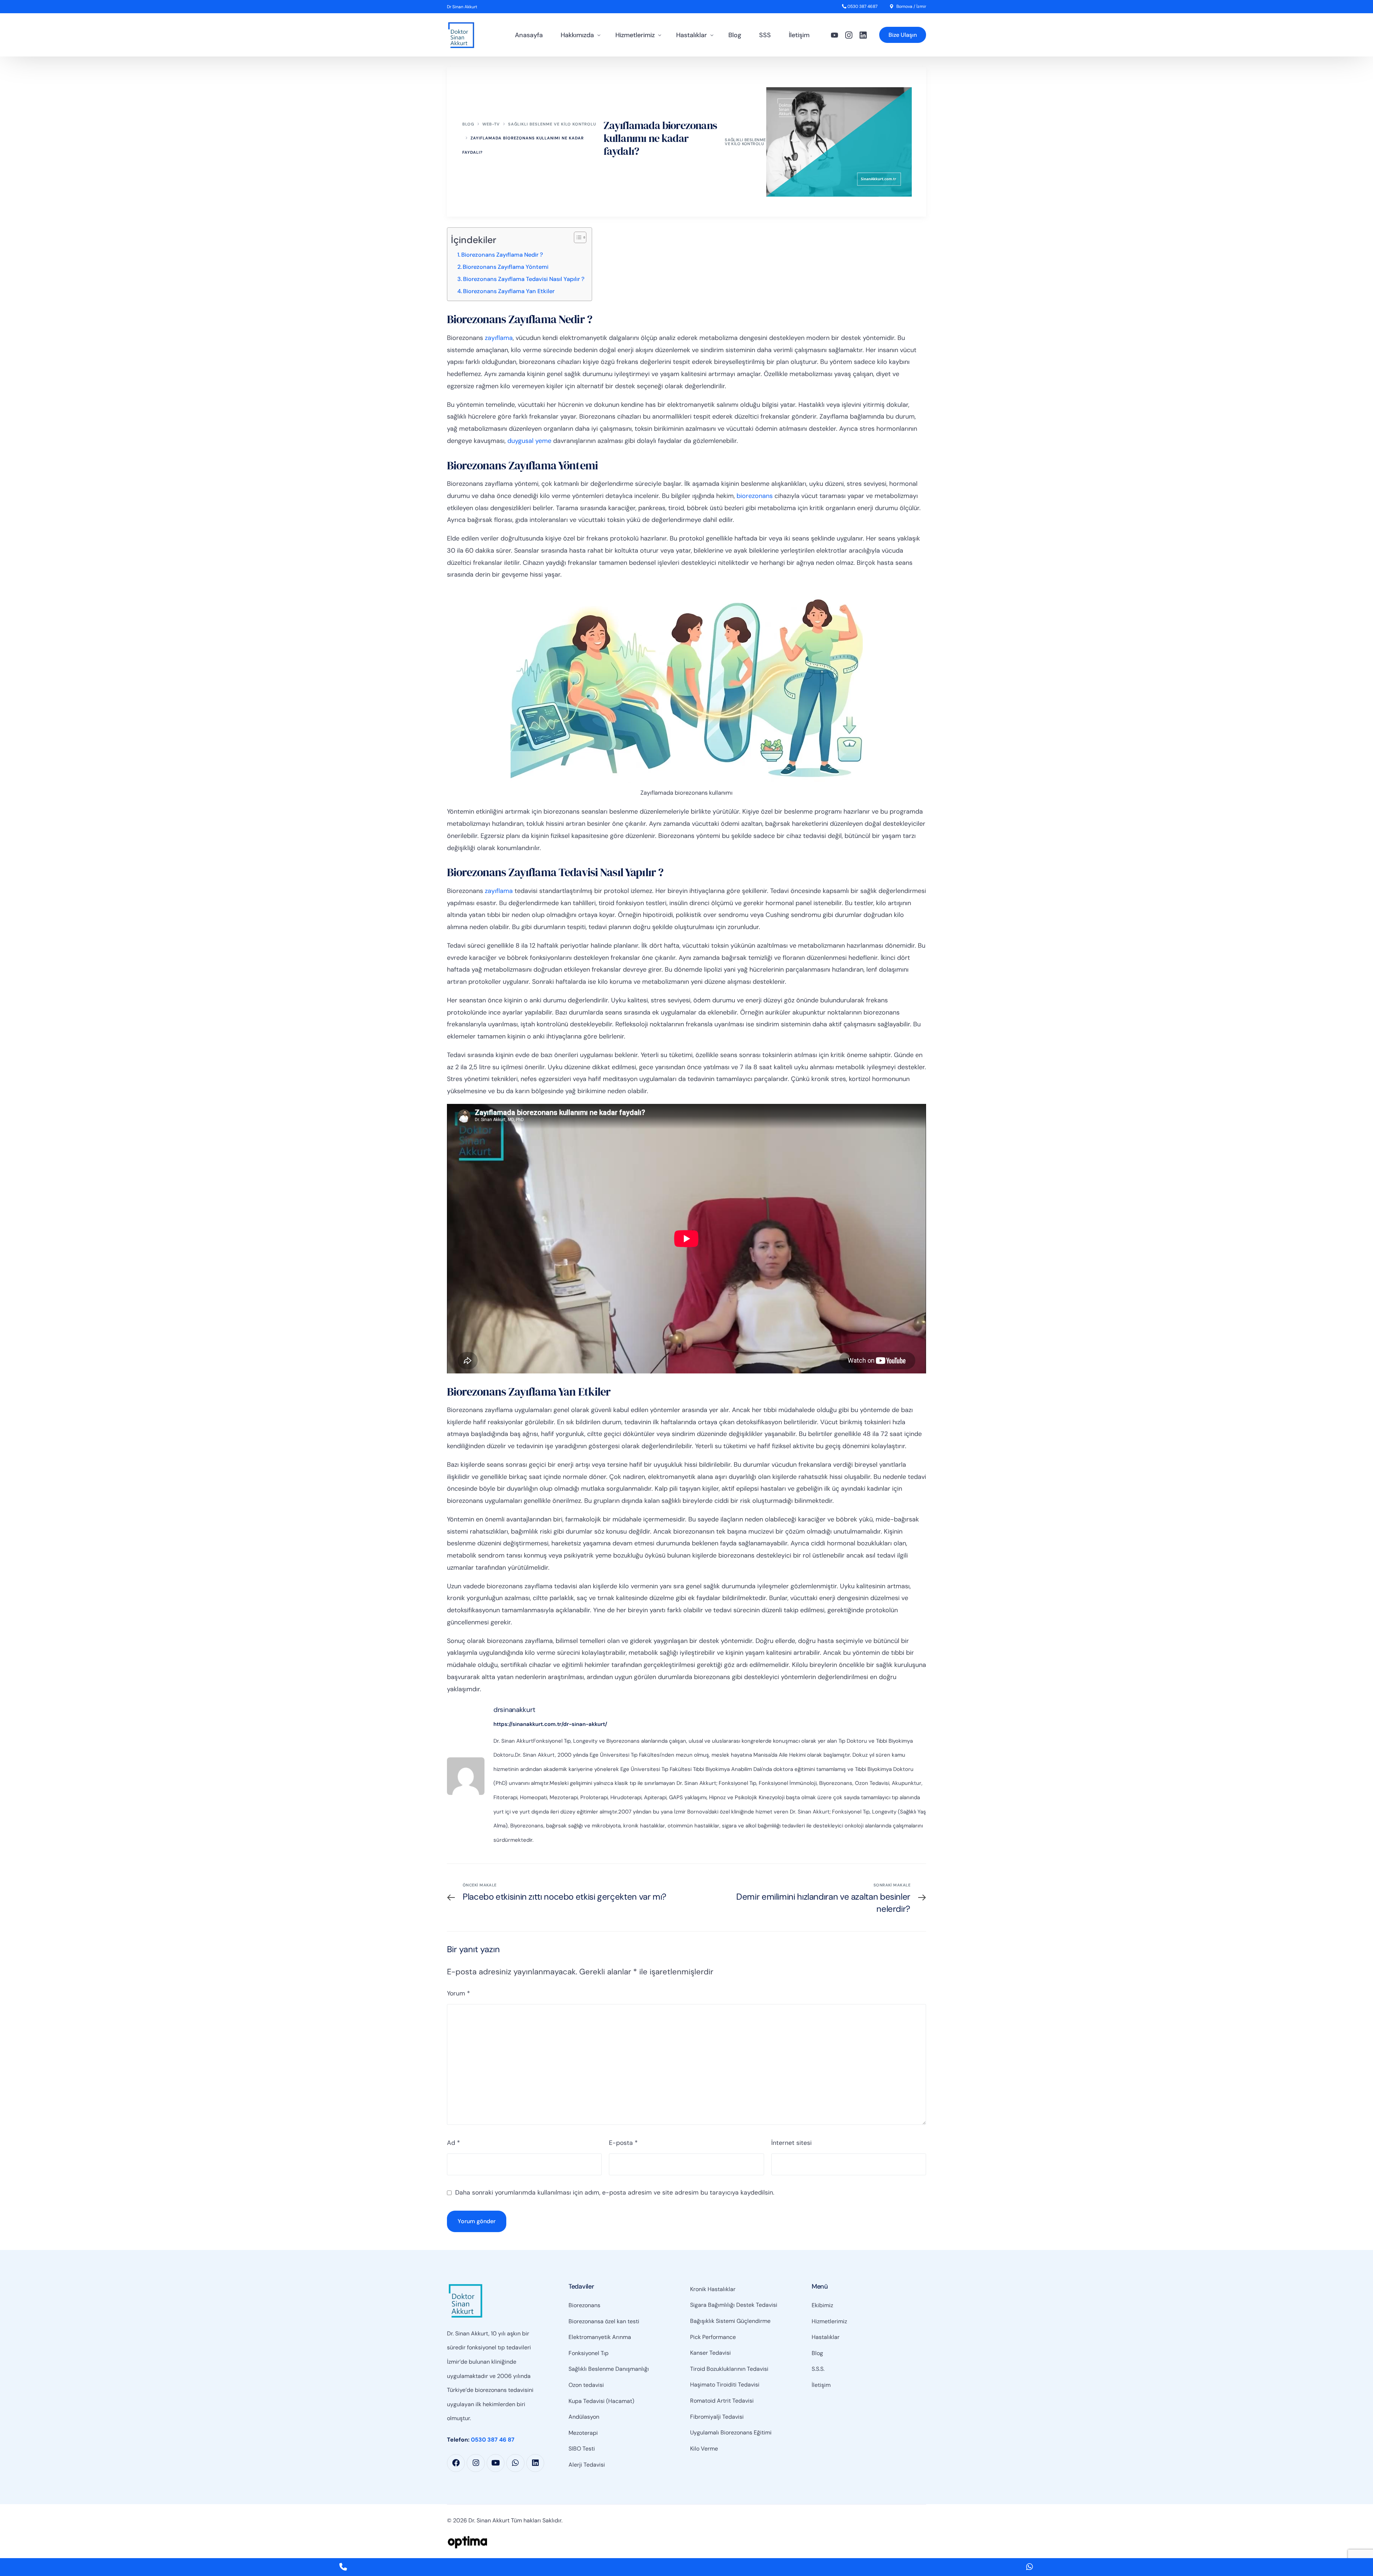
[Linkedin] (535, 2463)
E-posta (623, 2143)
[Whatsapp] (515, 2463)
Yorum (458, 1993)
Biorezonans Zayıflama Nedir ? (502, 255)
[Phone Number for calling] (343, 2567)
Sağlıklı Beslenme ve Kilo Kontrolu (745, 142)
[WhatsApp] (1030, 2567)
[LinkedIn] (863, 35)
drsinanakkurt (514, 1710)
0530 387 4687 (862, 6)
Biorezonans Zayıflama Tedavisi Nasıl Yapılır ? (524, 279)
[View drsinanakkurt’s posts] (466, 1776)
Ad (453, 2143)
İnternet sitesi (791, 2143)
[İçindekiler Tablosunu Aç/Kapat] (577, 237)
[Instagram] (849, 35)
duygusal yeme (529, 441)
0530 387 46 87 (493, 2440)
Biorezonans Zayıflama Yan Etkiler (509, 291)
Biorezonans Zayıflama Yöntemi (506, 267)
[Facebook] (456, 2463)
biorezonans (755, 496)
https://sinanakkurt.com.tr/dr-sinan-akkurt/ (550, 1724)
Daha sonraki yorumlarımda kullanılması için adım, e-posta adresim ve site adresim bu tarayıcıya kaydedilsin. (615, 2192)
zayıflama (499, 338)
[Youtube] (835, 35)
